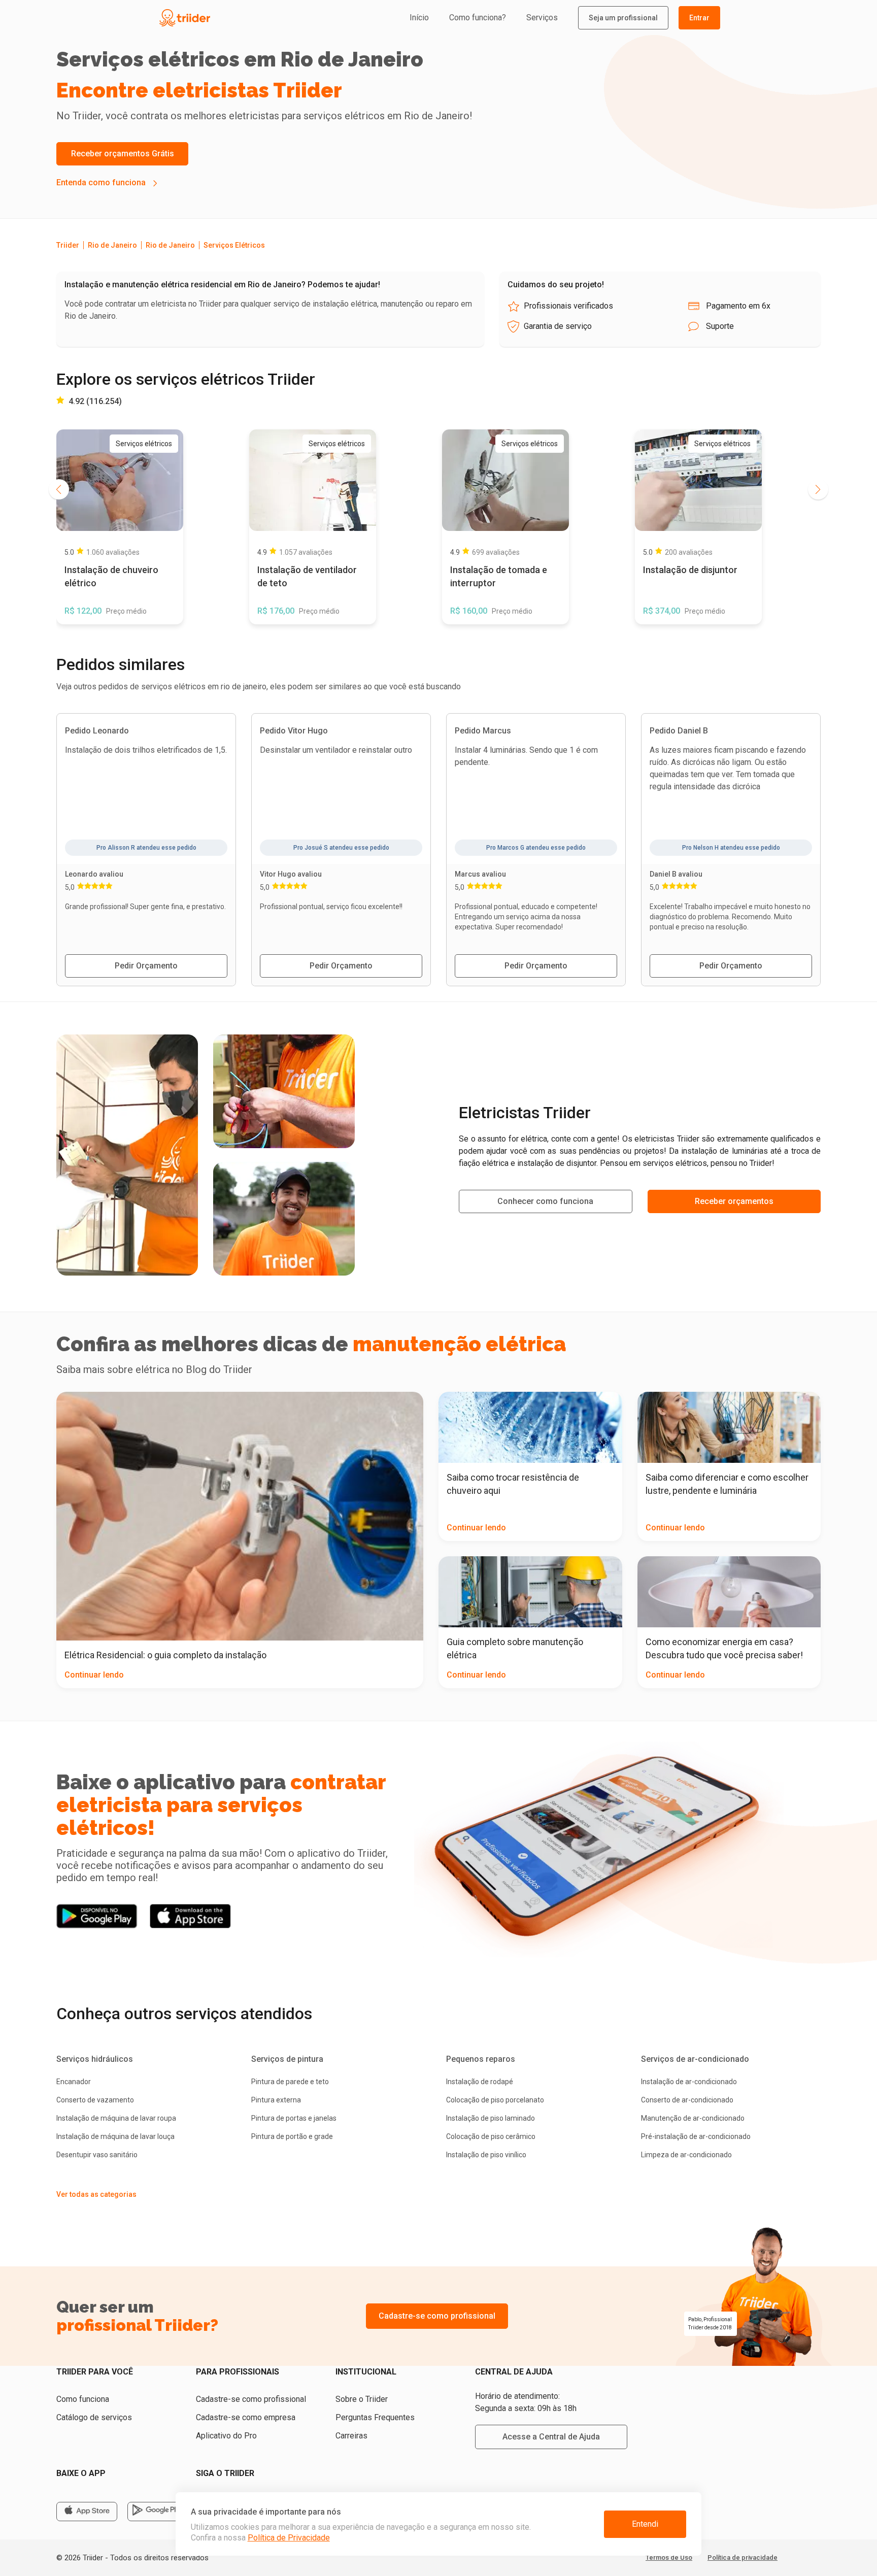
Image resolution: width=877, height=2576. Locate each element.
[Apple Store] (87, 2512)
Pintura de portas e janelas (294, 2118)
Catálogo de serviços (94, 2417)
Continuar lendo (94, 1675)
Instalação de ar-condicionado (689, 2082)
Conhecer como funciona (545, 1201)
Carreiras (351, 2436)
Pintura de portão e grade (292, 2136)
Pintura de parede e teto (290, 2082)
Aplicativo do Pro (226, 2436)
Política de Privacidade (289, 2538)
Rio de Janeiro (112, 245)
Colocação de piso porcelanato (495, 2100)
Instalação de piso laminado (491, 2118)
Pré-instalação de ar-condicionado (696, 2136)
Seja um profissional (623, 18)
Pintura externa (276, 2100)
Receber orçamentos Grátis (123, 154)
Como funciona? (478, 18)
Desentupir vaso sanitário (97, 2155)
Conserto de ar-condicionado (687, 2100)
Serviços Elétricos (234, 245)
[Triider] (231, 18)
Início (419, 18)
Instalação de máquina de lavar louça (115, 2136)
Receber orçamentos (734, 1201)
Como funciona (83, 2399)
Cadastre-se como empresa (246, 2417)
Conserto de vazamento (95, 2100)
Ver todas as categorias (96, 2194)
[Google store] (158, 2512)
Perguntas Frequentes (375, 2417)
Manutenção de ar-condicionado (693, 2118)
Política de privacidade (743, 2557)
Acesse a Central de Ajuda (551, 2437)
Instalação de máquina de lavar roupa (116, 2118)
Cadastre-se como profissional (437, 2316)
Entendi (645, 2524)
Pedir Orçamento (146, 966)
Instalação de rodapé (480, 2082)
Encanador (74, 2082)
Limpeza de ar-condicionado (686, 2155)
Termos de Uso (669, 2557)
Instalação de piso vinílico (486, 2155)
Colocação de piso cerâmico (491, 2136)
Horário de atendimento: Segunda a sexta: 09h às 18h (526, 2402)
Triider (68, 245)
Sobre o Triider (362, 2399)
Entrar (699, 18)
